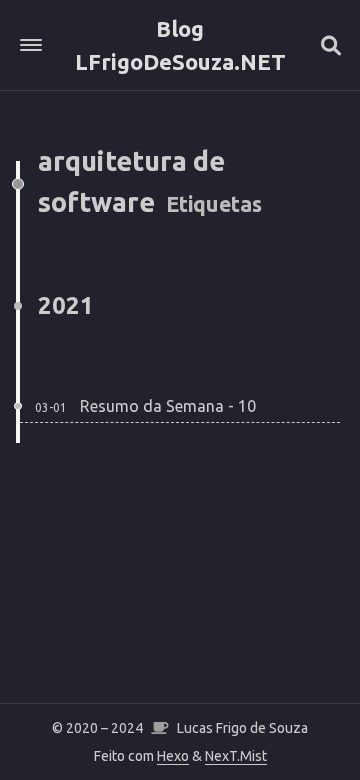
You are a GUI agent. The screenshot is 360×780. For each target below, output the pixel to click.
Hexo (173, 756)
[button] (31, 45)
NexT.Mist (236, 756)
